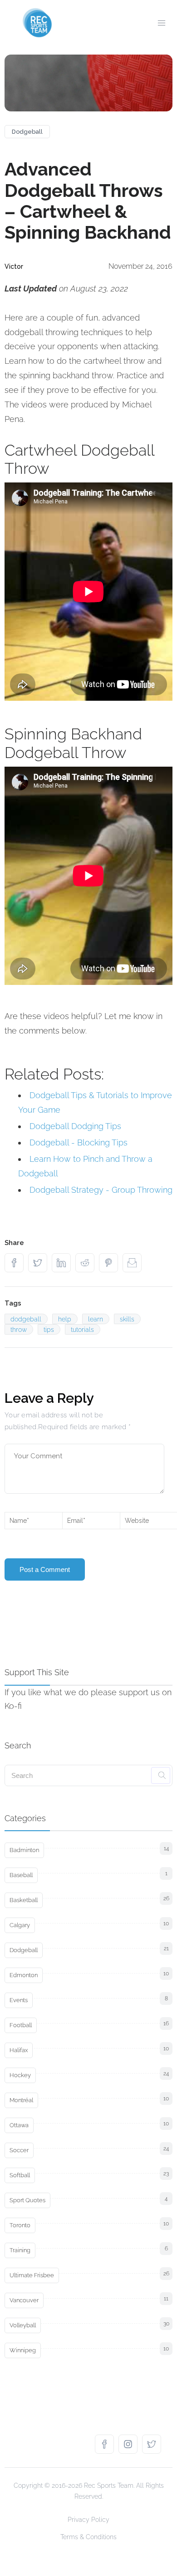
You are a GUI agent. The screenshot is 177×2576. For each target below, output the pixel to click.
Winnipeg (23, 2350)
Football (21, 2025)
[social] (107, 2444)
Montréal (21, 2100)
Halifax (19, 2050)
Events (19, 2000)
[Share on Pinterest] (111, 1263)
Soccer (19, 2150)
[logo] (37, 23)
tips (49, 1330)
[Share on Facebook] (16, 1263)
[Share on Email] (134, 1263)
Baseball (21, 1875)
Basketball (24, 1900)
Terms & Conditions (88, 2537)
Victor (14, 266)
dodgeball (26, 1319)
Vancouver (24, 2300)
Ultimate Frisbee (32, 2275)
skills (127, 1319)
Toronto (20, 2225)
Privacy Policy (88, 2520)
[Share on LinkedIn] (64, 1263)
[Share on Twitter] (40, 1263)
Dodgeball (27, 132)
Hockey (20, 2075)
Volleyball (23, 2325)
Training (20, 2250)
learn (96, 1319)
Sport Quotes (27, 2200)
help (65, 1319)
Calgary (20, 1925)
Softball (20, 2175)
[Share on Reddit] (87, 1263)
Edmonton (24, 1975)
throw (19, 1330)
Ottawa (19, 2125)
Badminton (24, 1850)
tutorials (82, 1330)
